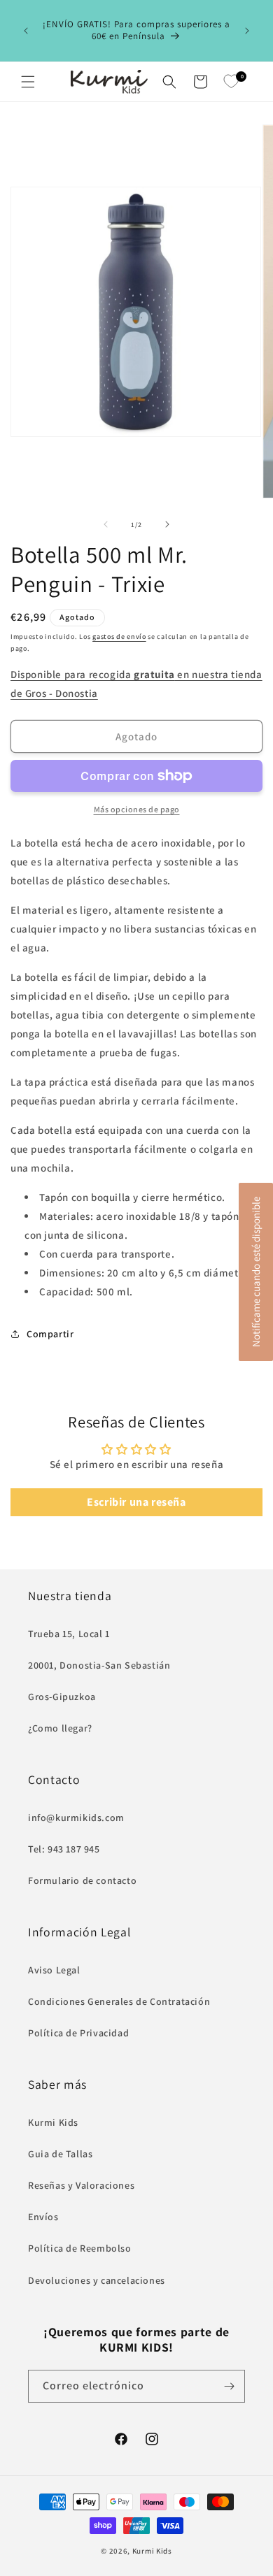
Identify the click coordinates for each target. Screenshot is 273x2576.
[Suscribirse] (229, 2386)
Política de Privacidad (78, 2033)
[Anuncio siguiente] (247, 31)
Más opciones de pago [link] (137, 809)
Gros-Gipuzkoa (62, 1697)
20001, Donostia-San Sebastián (99, 1665)
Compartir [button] (50, 1334)
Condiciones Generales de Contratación (119, 2001)
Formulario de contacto (82, 1880)
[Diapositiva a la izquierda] (106, 524)
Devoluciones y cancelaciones (97, 2280)
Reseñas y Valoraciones (81, 2185)
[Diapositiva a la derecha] (167, 524)
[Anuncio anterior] (26, 31)
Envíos (43, 2217)
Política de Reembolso (80, 2248)
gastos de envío (119, 636)
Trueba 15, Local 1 (69, 1634)
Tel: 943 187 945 (64, 1849)
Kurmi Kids (53, 2122)
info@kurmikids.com (76, 1818)
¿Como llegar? (60, 1728)
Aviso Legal (54, 1970)
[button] (28, 82)
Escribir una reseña (136, 1502)
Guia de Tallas (60, 2154)
